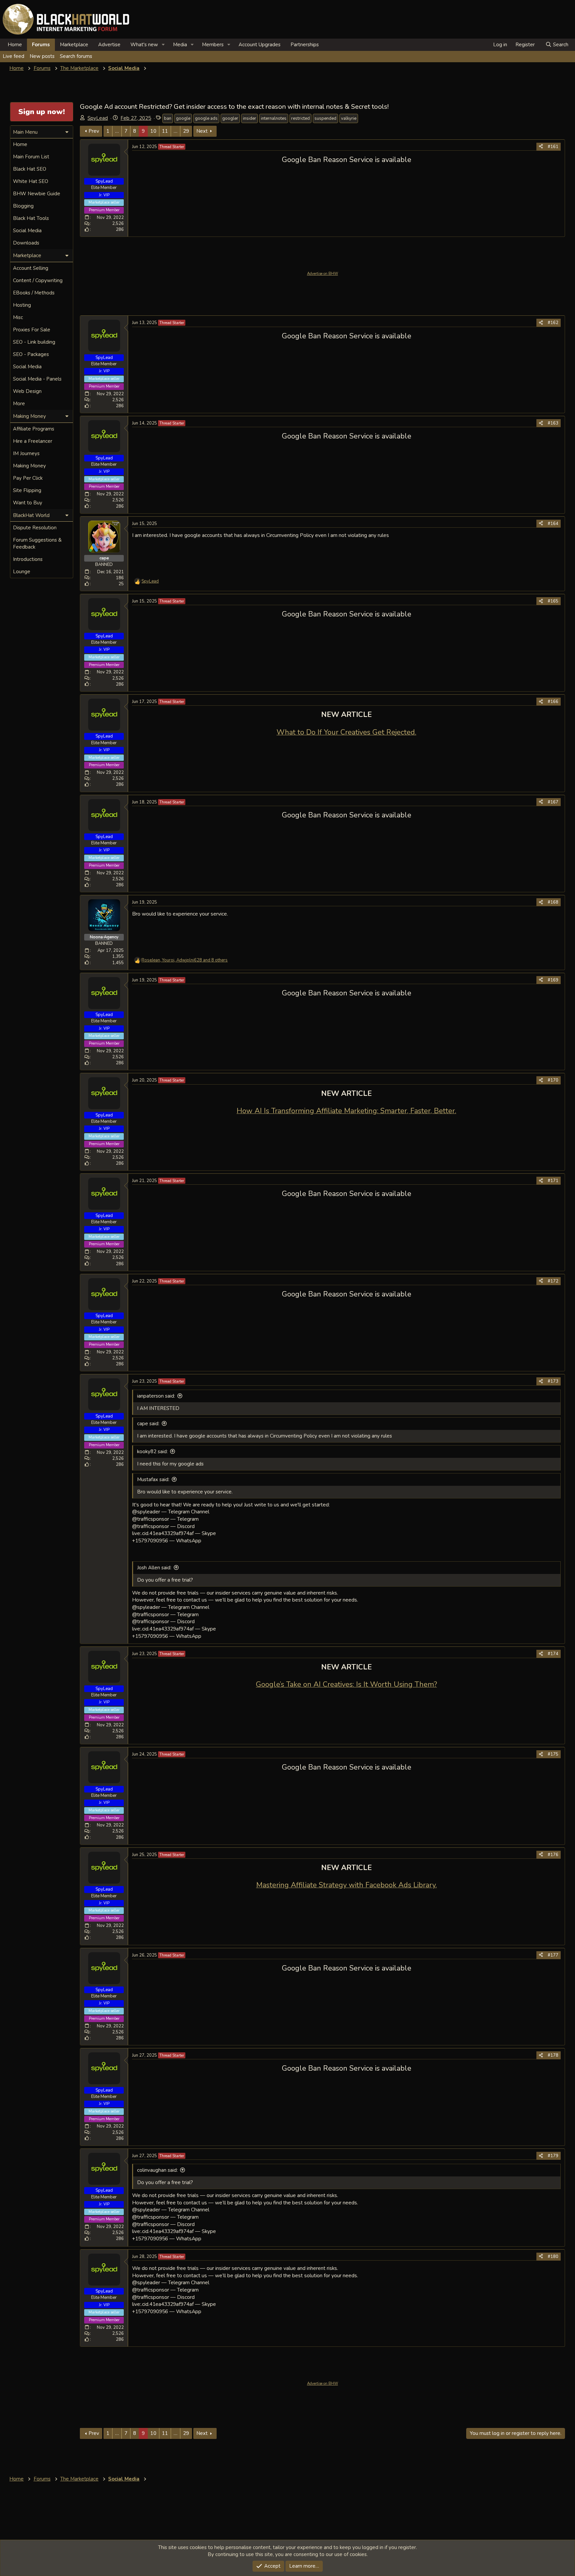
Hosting (22, 305)
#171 (553, 1181)
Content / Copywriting (38, 280)
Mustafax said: (153, 1479)
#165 (553, 601)
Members (213, 45)
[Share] (541, 147)
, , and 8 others (185, 960)
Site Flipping (27, 490)
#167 (553, 802)
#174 (553, 1654)
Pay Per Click (28, 478)
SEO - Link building (34, 342)
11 (165, 131)
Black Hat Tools (31, 218)
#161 (553, 147)
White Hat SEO (31, 181)
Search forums (76, 56)
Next (202, 131)
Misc (18, 317)
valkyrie (349, 118)
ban (168, 118)
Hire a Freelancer (33, 441)
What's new (144, 45)
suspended (325, 118)
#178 (553, 2055)
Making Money (29, 466)
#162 (553, 323)
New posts (42, 56)
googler (230, 118)
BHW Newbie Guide (37, 194)
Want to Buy (28, 503)
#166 (553, 702)
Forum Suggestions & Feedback (37, 543)
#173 (553, 1381)
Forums (41, 45)
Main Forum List (31, 157)
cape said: (148, 1424)
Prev (94, 131)
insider (250, 118)
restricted (300, 118)
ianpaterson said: (156, 1396)
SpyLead (98, 118)
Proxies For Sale (32, 330)
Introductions (28, 559)
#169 (553, 980)
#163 (553, 423)
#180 (553, 2257)
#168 (553, 902)
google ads (206, 118)
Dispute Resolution (35, 528)
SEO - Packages (31, 354)
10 (153, 131)
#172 (553, 1281)
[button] (163, 45)
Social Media (27, 231)
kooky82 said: (152, 1452)
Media (180, 45)
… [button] (117, 131)
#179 (553, 2156)
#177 (553, 1955)
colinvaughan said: (157, 2170)
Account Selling (31, 268)
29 (186, 131)
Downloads (26, 243)
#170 (553, 1080)
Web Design (27, 391)
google (183, 118)
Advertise (109, 45)
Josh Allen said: (154, 1568)
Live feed (13, 56)
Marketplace (74, 45)
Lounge (22, 572)
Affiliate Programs (34, 429)
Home (15, 45)
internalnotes (274, 118)
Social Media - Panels (37, 379)
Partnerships (305, 45)
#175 (553, 1754)
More (19, 404)
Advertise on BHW (323, 274)
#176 (553, 1855)
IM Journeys (26, 453)
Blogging (23, 206)
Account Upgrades (260, 45)
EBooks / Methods (34, 293)
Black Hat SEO (30, 169)
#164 (553, 524)
